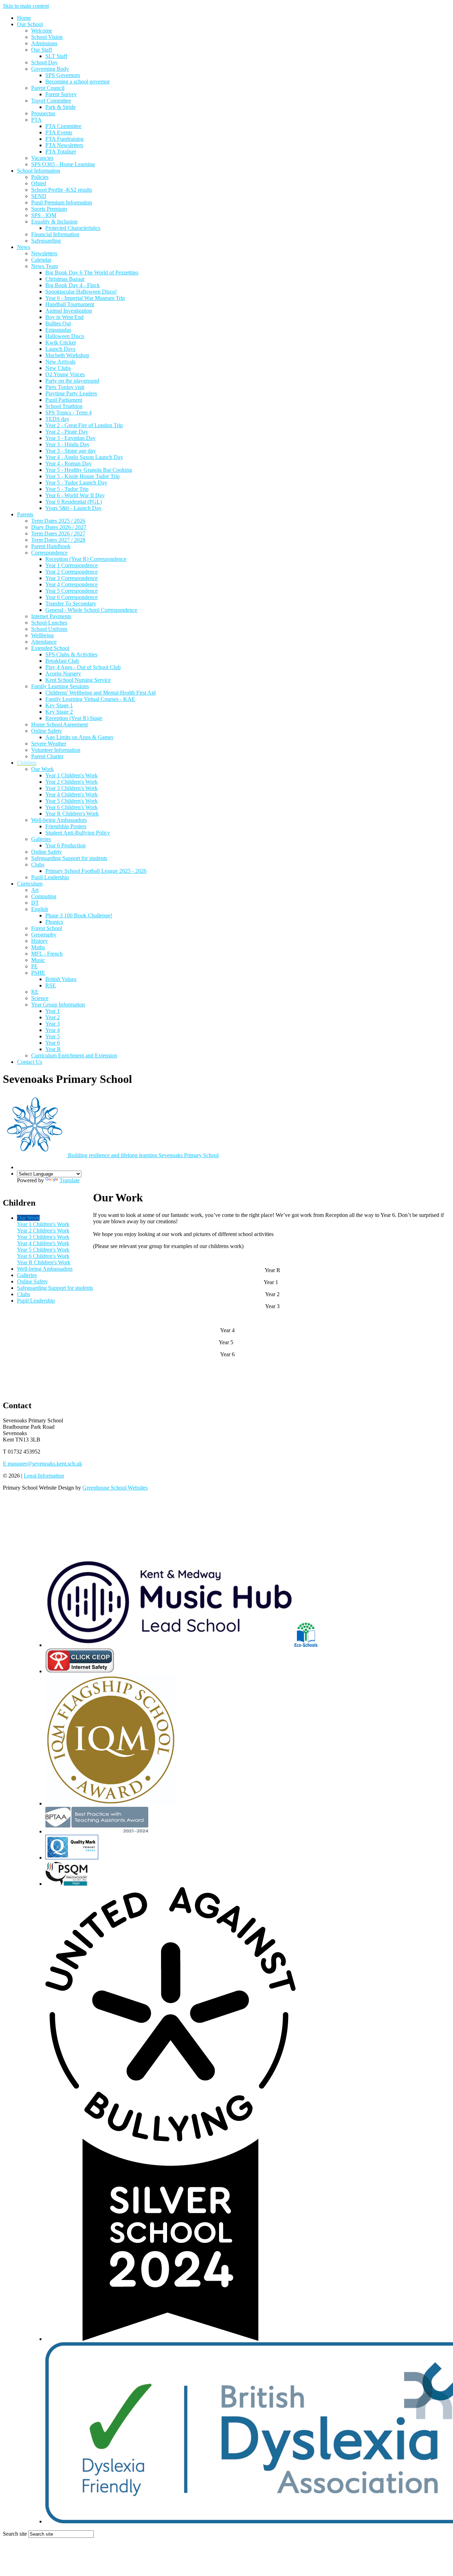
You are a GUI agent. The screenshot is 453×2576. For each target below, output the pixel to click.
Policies (40, 177)
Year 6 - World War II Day (75, 495)
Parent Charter (47, 756)
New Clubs (58, 368)
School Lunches (49, 623)
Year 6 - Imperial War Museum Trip (85, 298)
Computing (44, 896)
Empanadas (58, 330)
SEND (39, 196)
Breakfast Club (62, 661)
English (40, 909)
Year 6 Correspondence (71, 597)
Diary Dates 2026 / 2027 (59, 527)
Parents (25, 514)
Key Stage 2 (59, 712)
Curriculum (30, 884)
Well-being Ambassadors (59, 820)
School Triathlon (64, 406)
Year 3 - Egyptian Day (70, 438)
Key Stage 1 (59, 705)
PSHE (38, 973)
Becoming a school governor (78, 82)
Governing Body (50, 69)
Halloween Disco (65, 336)
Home (24, 18)
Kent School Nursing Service (78, 680)
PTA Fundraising (64, 139)
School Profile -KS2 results (62, 190)
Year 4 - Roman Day (68, 463)
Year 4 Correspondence (71, 584)
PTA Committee (63, 126)
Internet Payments (51, 616)
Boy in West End (64, 317)
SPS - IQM (44, 215)
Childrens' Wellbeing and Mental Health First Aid (101, 693)
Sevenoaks (143, 1155)
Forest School (47, 928)
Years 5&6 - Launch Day (73, 508)
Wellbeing (42, 635)
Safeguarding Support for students (69, 858)
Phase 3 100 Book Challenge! (79, 915)
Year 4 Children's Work (71, 794)
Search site (15, 2534)
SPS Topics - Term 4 (68, 413)
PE (35, 966)
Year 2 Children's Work (71, 782)
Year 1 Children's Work (71, 775)
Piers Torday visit (65, 387)
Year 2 (53, 1017)
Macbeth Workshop (67, 355)
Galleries (41, 839)
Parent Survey (61, 94)
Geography (44, 935)
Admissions (44, 43)
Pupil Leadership (50, 877)
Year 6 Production (65, 845)
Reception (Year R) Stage (74, 718)
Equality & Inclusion (54, 222)
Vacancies (42, 158)
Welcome (42, 31)
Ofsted (39, 183)
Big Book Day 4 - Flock (73, 285)
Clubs (38, 865)
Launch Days (60, 349)
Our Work (42, 769)
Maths (38, 947)
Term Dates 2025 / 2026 (58, 521)
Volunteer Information (56, 750)
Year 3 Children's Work (71, 788)
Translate (70, 1180)
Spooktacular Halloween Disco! (81, 292)
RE (35, 992)
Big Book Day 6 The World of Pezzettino (92, 272)
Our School (30, 24)
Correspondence (49, 553)
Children (27, 763)
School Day (44, 62)
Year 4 (53, 1030)
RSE (51, 985)
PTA (36, 120)
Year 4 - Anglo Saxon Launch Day (84, 457)
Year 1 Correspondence (71, 565)
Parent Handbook (51, 546)
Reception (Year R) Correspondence (86, 559)
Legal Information (44, 1476)
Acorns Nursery (63, 674)
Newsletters (44, 253)
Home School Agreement (59, 724)
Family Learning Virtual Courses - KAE (90, 699)
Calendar (41, 260)
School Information (39, 171)
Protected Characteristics (73, 228)
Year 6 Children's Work (71, 807)
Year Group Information (58, 1005)
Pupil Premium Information (62, 202)
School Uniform (49, 629)
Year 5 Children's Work (71, 801)
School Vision (47, 37)
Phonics (54, 922)
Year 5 (53, 1036)
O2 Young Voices (65, 374)
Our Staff (42, 50)
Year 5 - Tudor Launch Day (76, 483)
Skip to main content (26, 6)
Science (40, 998)
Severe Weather (49, 744)
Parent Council (48, 88)
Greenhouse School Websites (115, 1488)
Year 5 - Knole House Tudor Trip (82, 476)
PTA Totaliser (61, 152)
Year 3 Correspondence (71, 578)
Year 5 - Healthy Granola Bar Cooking (89, 470)
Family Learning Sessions (60, 686)
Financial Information (55, 234)
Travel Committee (51, 101)
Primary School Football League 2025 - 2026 (96, 871)
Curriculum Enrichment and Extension (74, 1055)
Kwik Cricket (61, 343)
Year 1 (53, 1011)
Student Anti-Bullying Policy (78, 833)
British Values (61, 979)
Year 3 (53, 1024)
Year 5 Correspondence (71, 591)
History (39, 941)
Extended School (50, 648)
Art (35, 890)
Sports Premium (49, 209)
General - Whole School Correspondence (91, 610)
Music (38, 960)
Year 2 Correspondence (71, 572)
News (24, 247)
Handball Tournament (70, 304)
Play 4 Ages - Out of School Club (83, 667)
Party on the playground (72, 381)
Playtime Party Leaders (71, 393)
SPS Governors (63, 75)
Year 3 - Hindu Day (67, 444)
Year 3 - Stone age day (71, 451)
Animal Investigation (69, 311)
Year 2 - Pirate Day (67, 432)
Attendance (44, 642)
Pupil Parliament (64, 400)
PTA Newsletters (64, 145)
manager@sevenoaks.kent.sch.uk (42, 1464)
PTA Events (59, 132)
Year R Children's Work (72, 814)
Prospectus (43, 113)
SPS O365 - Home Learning (63, 164)
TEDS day (57, 419)
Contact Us (30, 1062)
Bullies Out (58, 323)
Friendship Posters (66, 826)
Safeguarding (46, 241)
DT (35, 903)
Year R (53, 1049)
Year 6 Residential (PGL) (74, 502)
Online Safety (47, 731)
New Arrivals (60, 362)
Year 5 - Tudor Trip (67, 489)
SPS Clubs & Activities (71, 654)
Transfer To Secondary (71, 604)
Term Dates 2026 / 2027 (58, 533)
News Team (45, 266)
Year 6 (53, 1043)
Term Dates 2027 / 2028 (58, 540)
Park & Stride (61, 107)
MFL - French (47, 954)
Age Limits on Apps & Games (79, 737)
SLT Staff (56, 56)
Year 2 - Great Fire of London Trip (84, 425)
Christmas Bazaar (65, 279)
